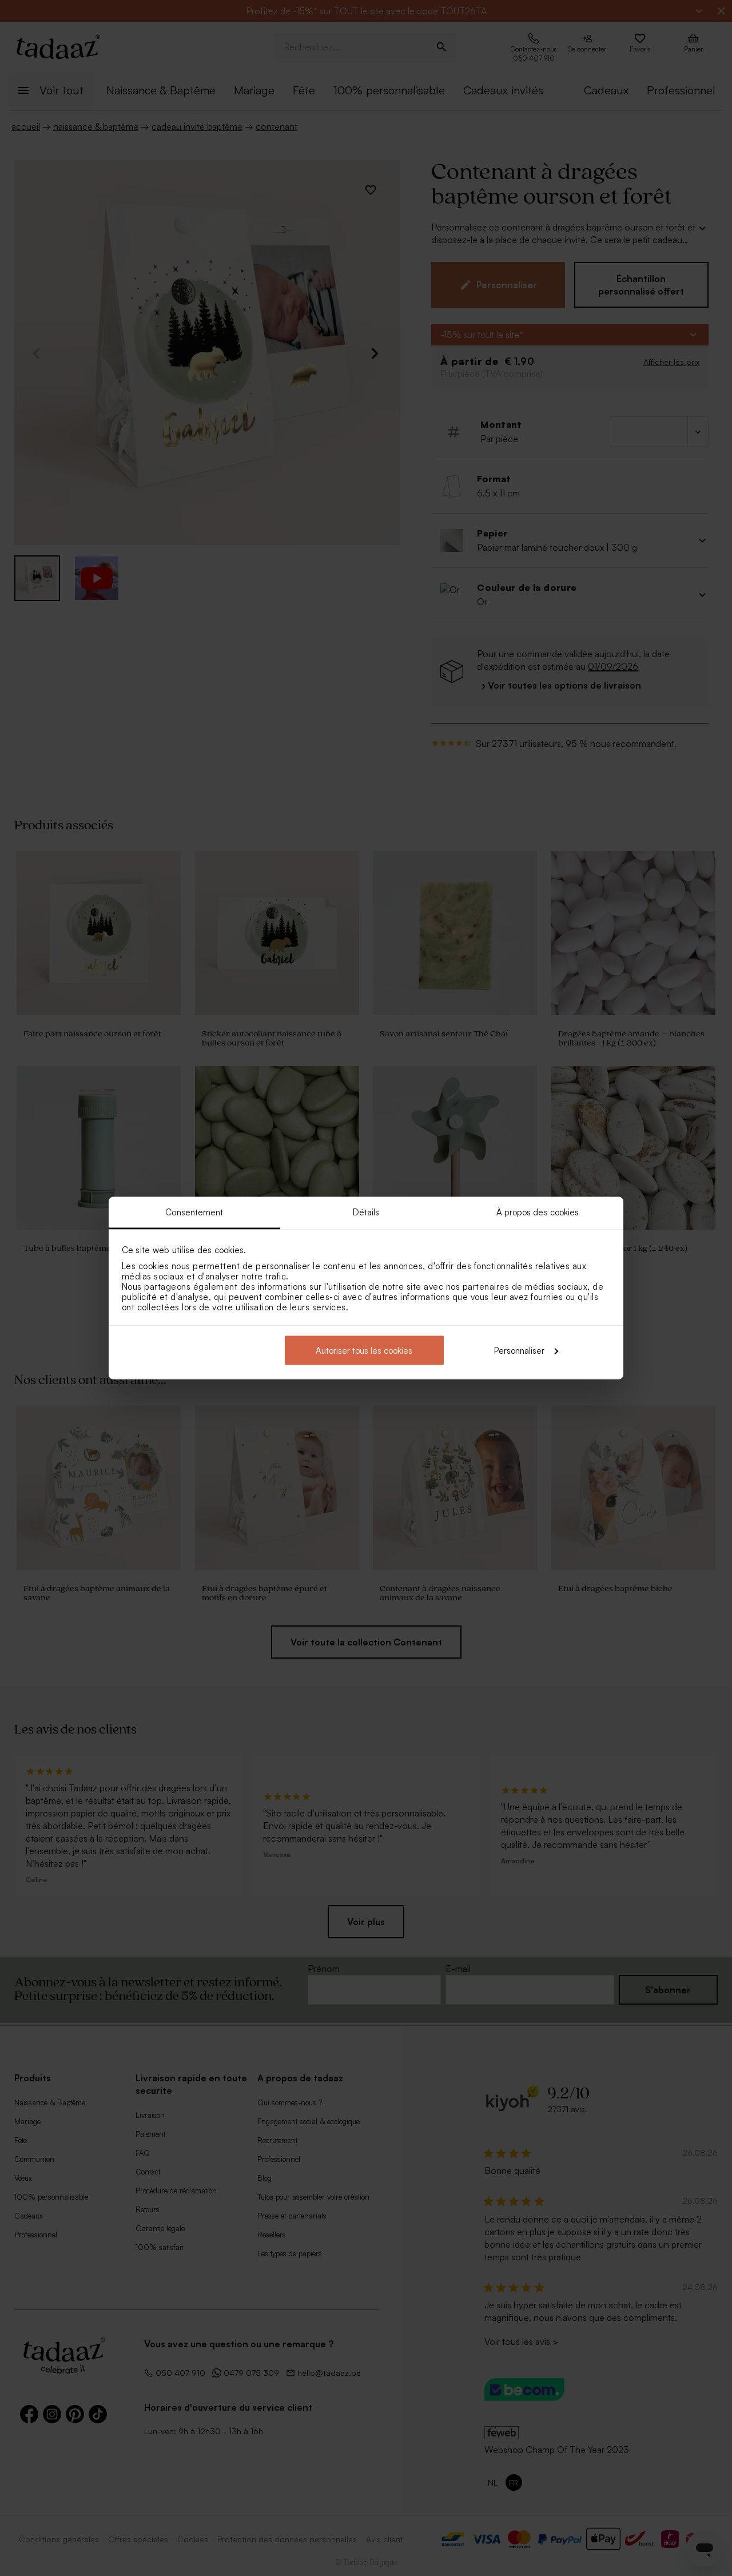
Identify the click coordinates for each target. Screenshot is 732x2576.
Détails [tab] (366, 1212)
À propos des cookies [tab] (538, 1212)
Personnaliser (519, 1350)
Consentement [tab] (194, 1212)
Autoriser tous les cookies (364, 1350)
